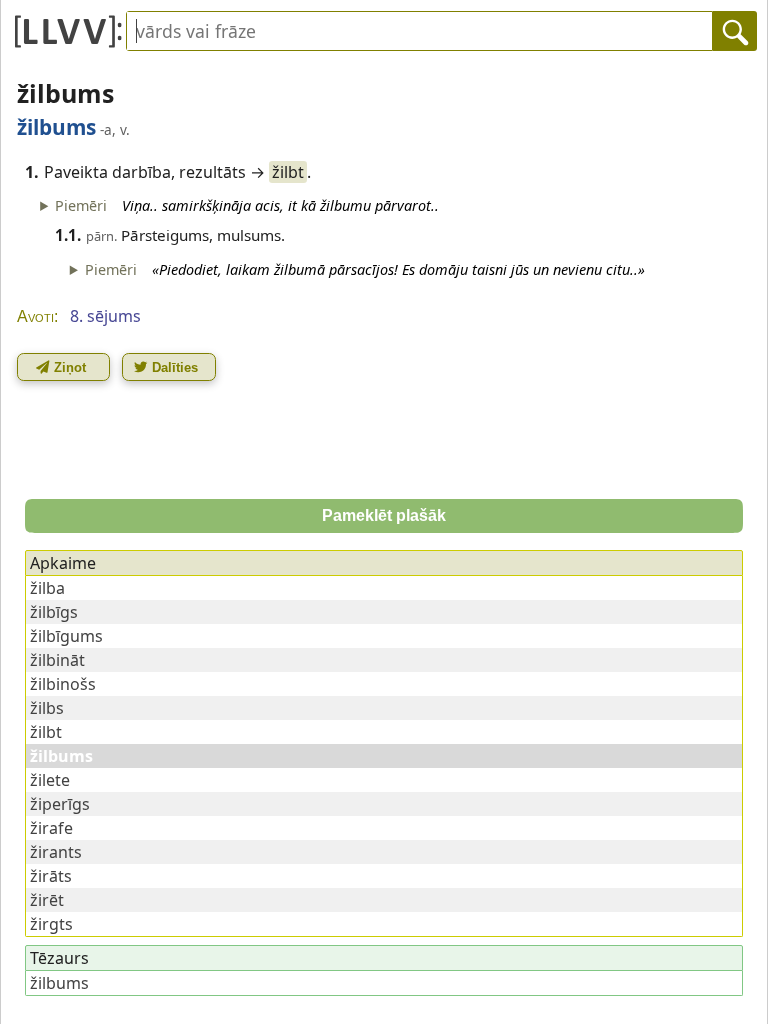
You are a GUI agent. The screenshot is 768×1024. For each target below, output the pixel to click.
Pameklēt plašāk (384, 515)
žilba (47, 588)
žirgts (51, 924)
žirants (56, 852)
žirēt (47, 900)
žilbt (288, 172)
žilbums (59, 983)
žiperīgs (60, 804)
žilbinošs (63, 684)
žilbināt (57, 660)
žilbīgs (54, 612)
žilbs (47, 708)
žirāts (51, 876)
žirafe (51, 828)
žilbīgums (66, 636)
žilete (50, 780)
